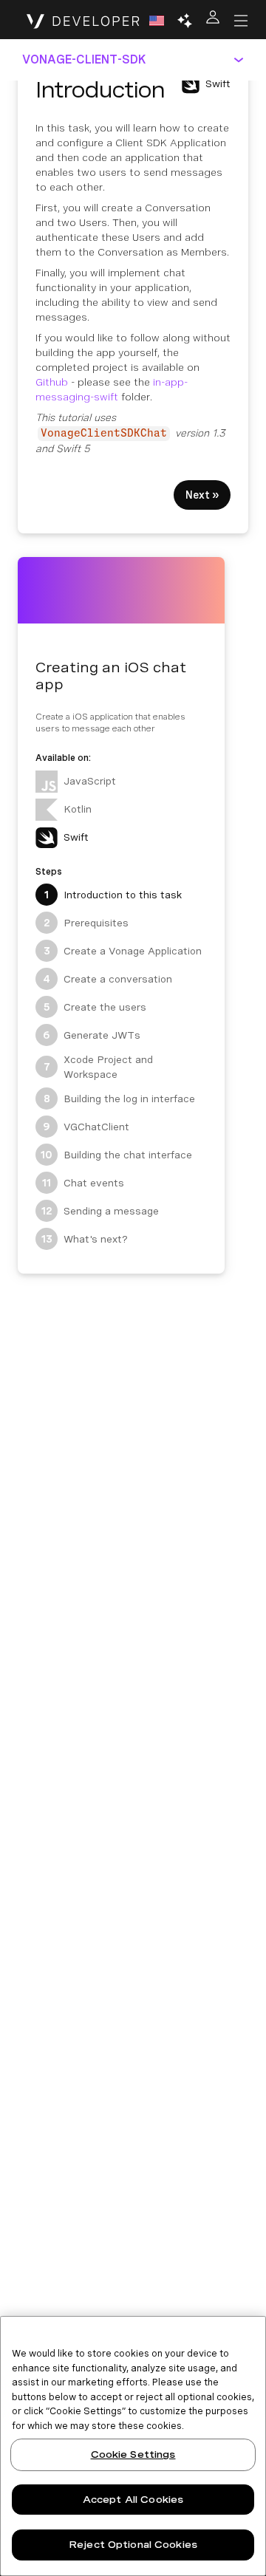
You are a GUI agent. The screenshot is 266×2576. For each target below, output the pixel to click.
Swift (76, 837)
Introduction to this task (113, 895)
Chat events (83, 1183)
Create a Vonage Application (123, 951)
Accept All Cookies (133, 2500)
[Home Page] (83, 21)
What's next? (85, 1239)
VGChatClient (86, 1127)
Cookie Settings (133, 2454)
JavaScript (90, 781)
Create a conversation (108, 979)
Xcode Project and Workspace (99, 1067)
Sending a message (100, 1211)
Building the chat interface (116, 1155)
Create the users (95, 1007)
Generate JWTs (92, 1035)
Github (52, 382)
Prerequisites (86, 923)
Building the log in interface (120, 1099)
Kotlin (78, 809)
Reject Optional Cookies (133, 2545)
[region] (133, 2446)
